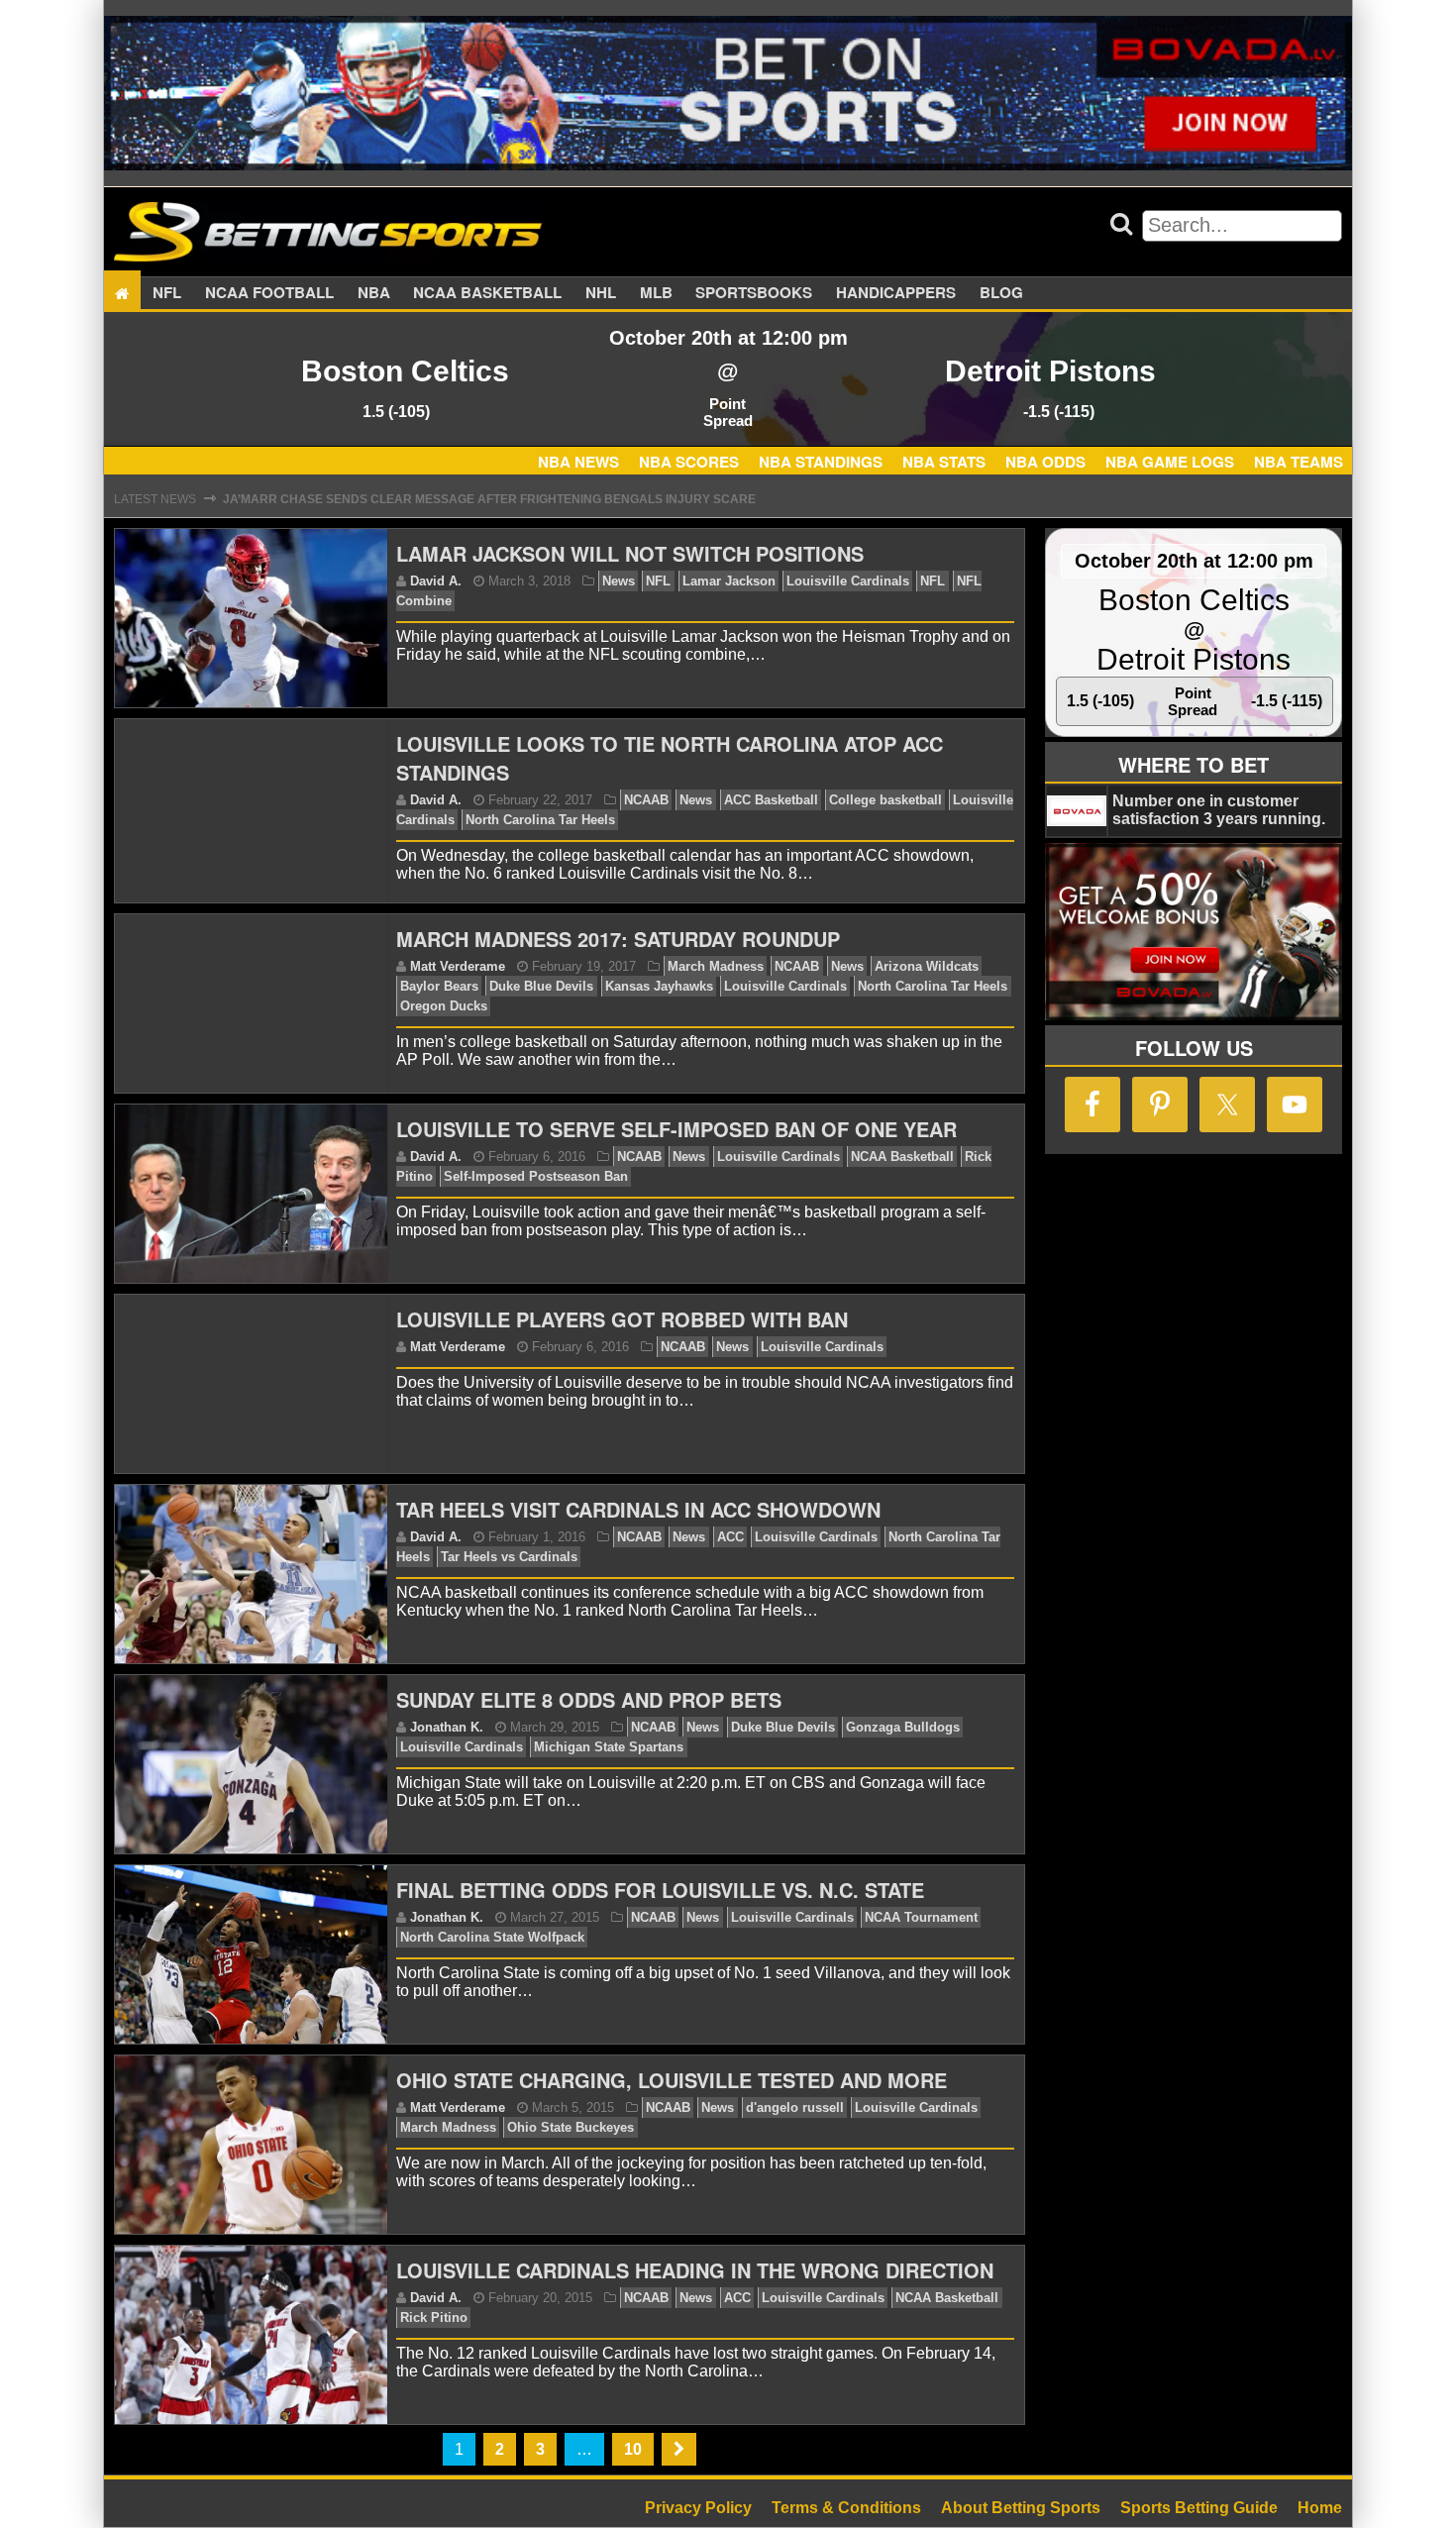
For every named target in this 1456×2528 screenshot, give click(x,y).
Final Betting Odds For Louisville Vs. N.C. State (660, 1890)
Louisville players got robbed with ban (622, 1319)
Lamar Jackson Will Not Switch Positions (630, 553)
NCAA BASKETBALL (487, 293)
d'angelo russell (795, 2107)
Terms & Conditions (846, 2508)
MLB (656, 293)
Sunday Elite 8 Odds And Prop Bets (589, 1699)
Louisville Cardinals (848, 581)
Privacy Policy (698, 2508)
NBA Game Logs (1170, 462)
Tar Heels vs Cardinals (509, 1557)
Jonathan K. (447, 1727)
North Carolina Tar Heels (540, 820)
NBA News (578, 462)
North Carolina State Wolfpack (492, 1937)
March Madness (716, 966)
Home (1320, 2508)
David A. (436, 581)
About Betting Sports (1021, 2508)
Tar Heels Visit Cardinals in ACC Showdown (638, 1509)
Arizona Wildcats (927, 966)
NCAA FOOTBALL (269, 293)
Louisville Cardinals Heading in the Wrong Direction (695, 2270)
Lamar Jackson (729, 581)
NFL (167, 293)
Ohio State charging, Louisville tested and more (672, 2080)
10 (633, 2449)
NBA (374, 293)
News (619, 581)
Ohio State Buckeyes (571, 2127)
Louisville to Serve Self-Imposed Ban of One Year (676, 1129)
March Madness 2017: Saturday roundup (618, 939)
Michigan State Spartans (609, 1747)
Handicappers (896, 293)
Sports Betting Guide (1199, 2508)
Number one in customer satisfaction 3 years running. (1219, 810)
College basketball (885, 800)
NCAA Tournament (921, 1917)
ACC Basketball (771, 800)
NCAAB (646, 800)
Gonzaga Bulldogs (903, 1727)
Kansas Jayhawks (659, 986)
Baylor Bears (439, 986)
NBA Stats (944, 462)
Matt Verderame (458, 966)
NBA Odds (1045, 462)
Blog (1001, 293)
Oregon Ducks (444, 1006)
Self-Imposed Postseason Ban (536, 1176)
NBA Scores (689, 462)
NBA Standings (821, 462)
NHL (601, 293)
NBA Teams (1299, 462)
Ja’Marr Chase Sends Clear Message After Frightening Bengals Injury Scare (489, 499)
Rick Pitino (434, 2317)
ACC (730, 1537)
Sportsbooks (754, 293)
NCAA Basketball (902, 1157)
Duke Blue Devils (541, 986)
